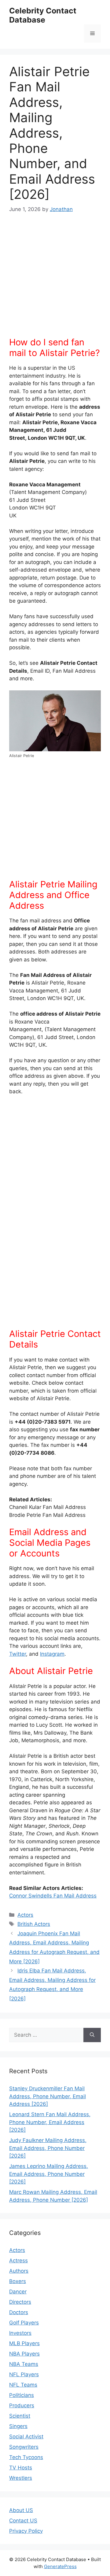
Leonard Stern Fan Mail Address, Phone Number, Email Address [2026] (50, 2122)
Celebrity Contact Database (43, 15)
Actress (18, 2261)
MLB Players (24, 2343)
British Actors (34, 1924)
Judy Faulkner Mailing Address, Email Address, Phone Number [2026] (48, 2148)
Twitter (18, 1654)
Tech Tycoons (26, 2457)
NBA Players (24, 2354)
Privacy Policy (26, 2531)
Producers (22, 2405)
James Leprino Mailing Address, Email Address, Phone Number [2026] (49, 2174)
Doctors (19, 2312)
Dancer (18, 2292)
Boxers (18, 2281)
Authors (19, 2271)
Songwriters (24, 2447)
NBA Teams (24, 2364)
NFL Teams (23, 2385)
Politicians (22, 2395)
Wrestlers (21, 2478)
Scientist (20, 2416)
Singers (18, 2426)
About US (21, 2510)
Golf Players (24, 2323)
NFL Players (24, 2374)
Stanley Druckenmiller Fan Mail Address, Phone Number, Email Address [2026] (48, 2096)
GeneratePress (60, 2566)
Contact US (23, 2521)
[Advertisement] (55, 279)
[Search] (92, 2035)
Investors (20, 2333)
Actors (25, 1915)
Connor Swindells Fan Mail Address (53, 1896)
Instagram (52, 1654)
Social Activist (26, 2437)
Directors (20, 2302)
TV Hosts (21, 2468)
